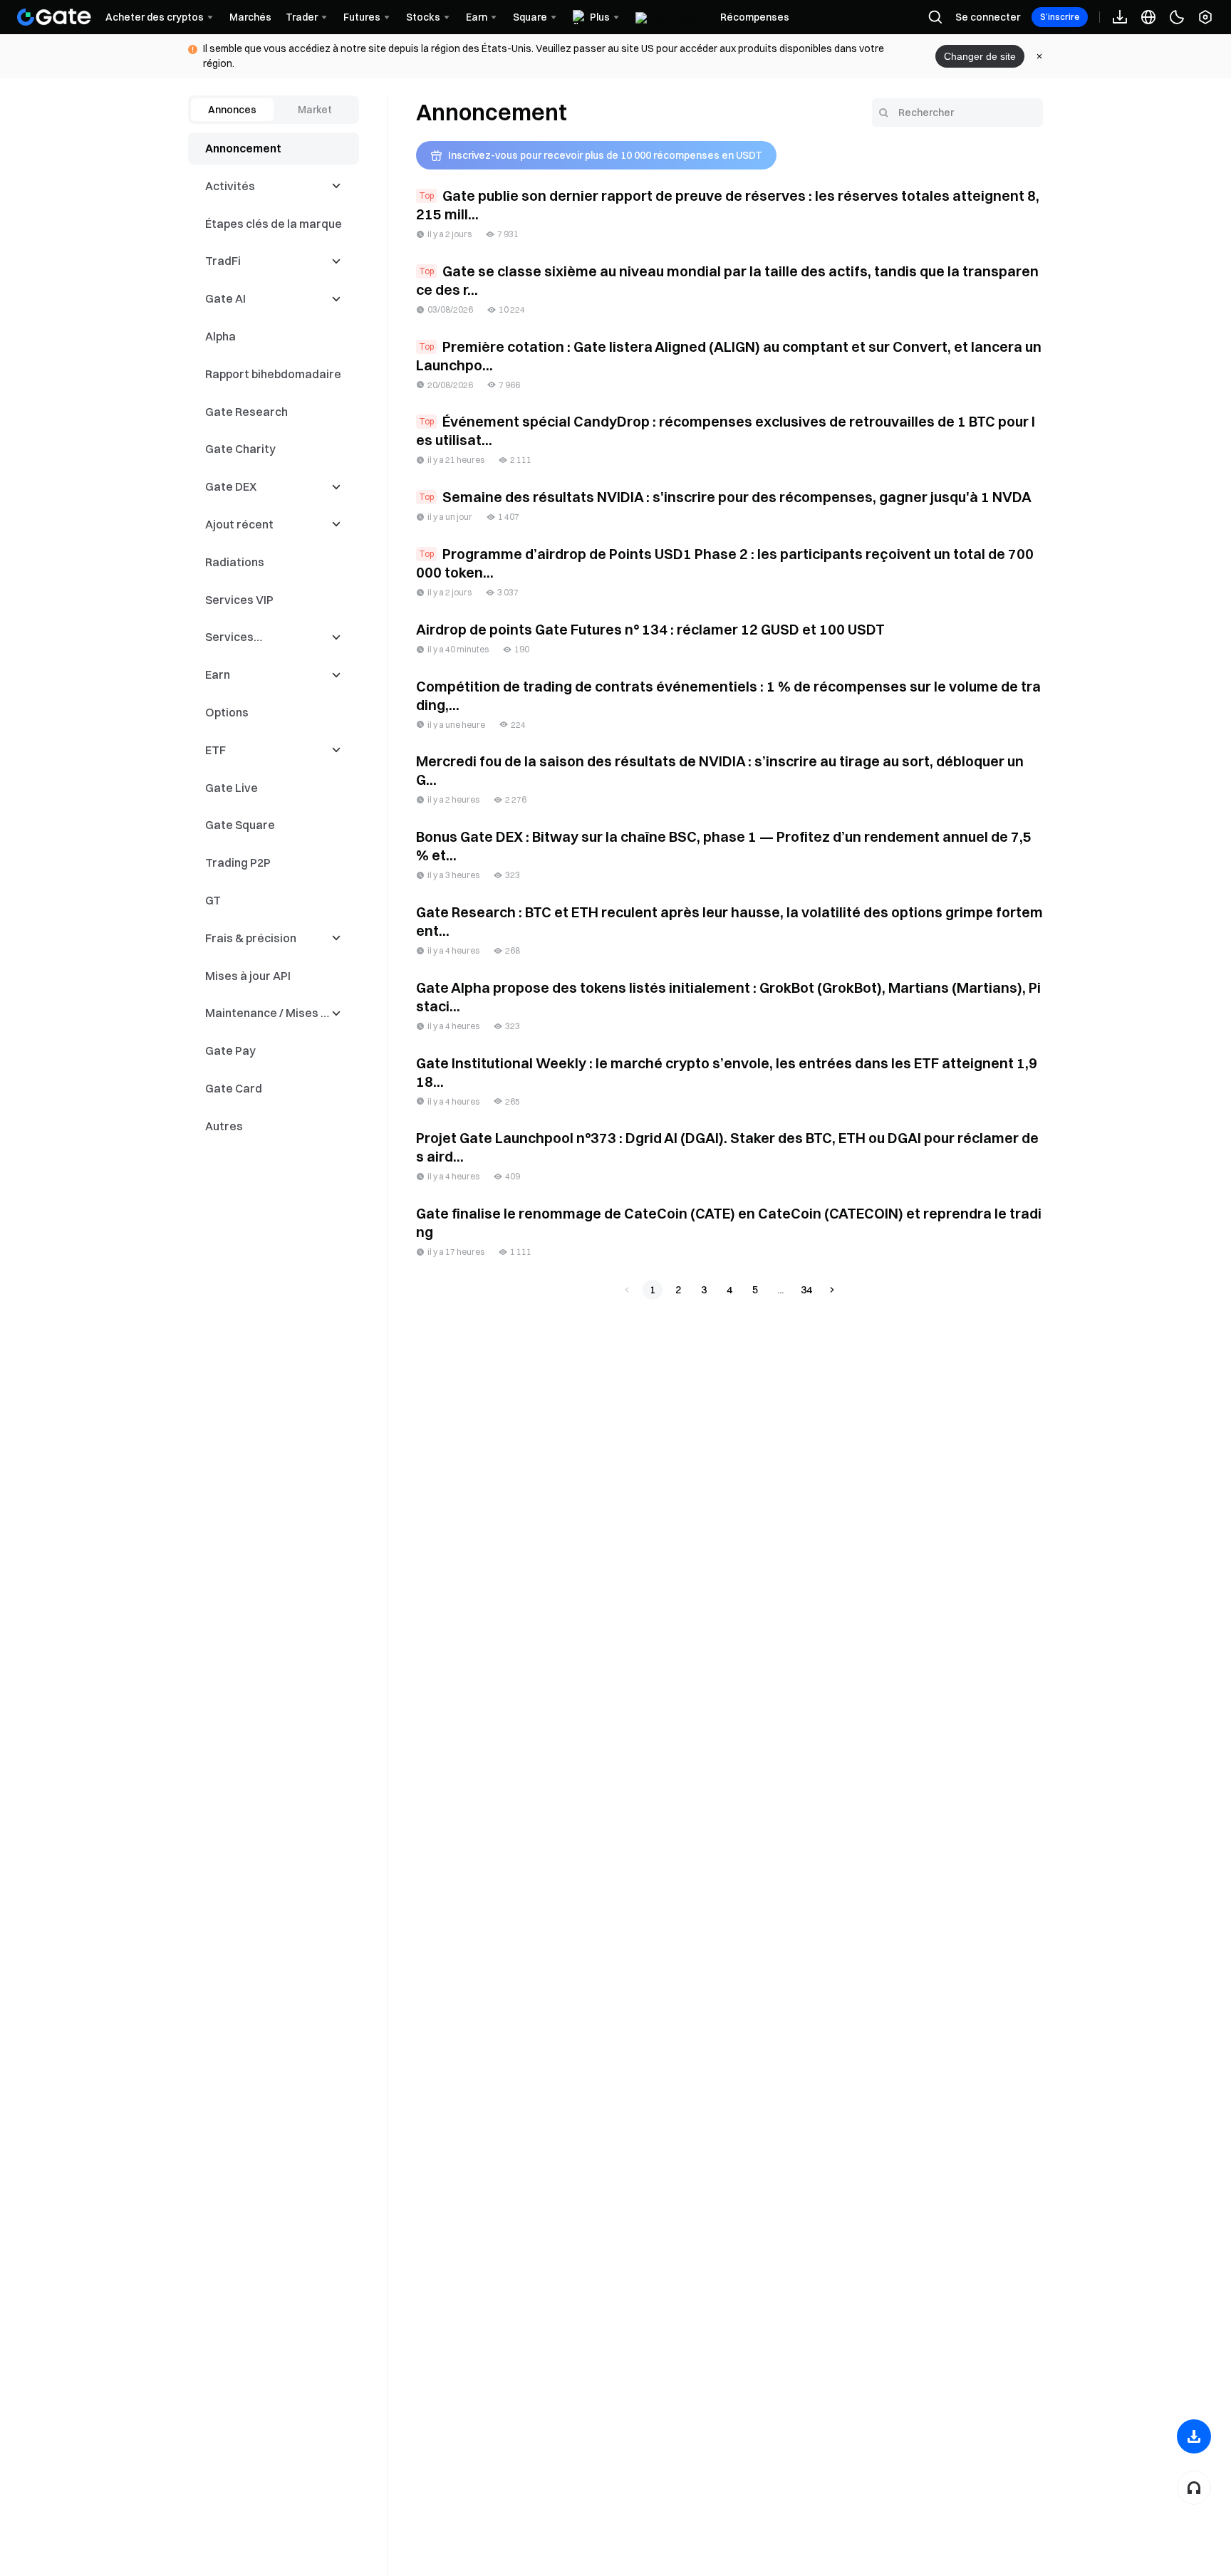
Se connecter (988, 17)
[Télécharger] (1194, 2436)
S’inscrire (1060, 17)
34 (806, 1290)
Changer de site (980, 56)
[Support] (1194, 2488)
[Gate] (54, 17)
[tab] (232, 110)
